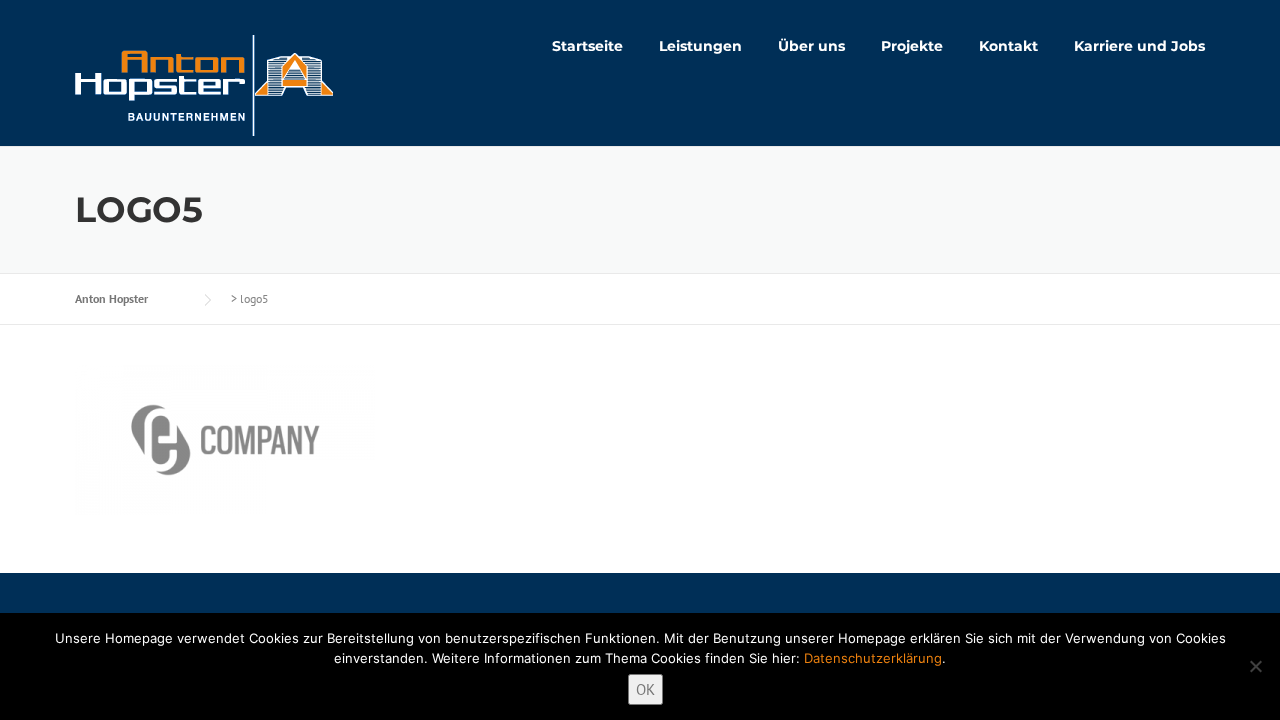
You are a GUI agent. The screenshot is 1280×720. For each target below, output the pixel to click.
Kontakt (1008, 46)
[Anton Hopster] (204, 83)
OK (645, 689)
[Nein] (1255, 666)
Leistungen (700, 46)
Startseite (587, 46)
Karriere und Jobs (1139, 46)
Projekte (912, 46)
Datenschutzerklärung (873, 658)
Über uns (811, 46)
